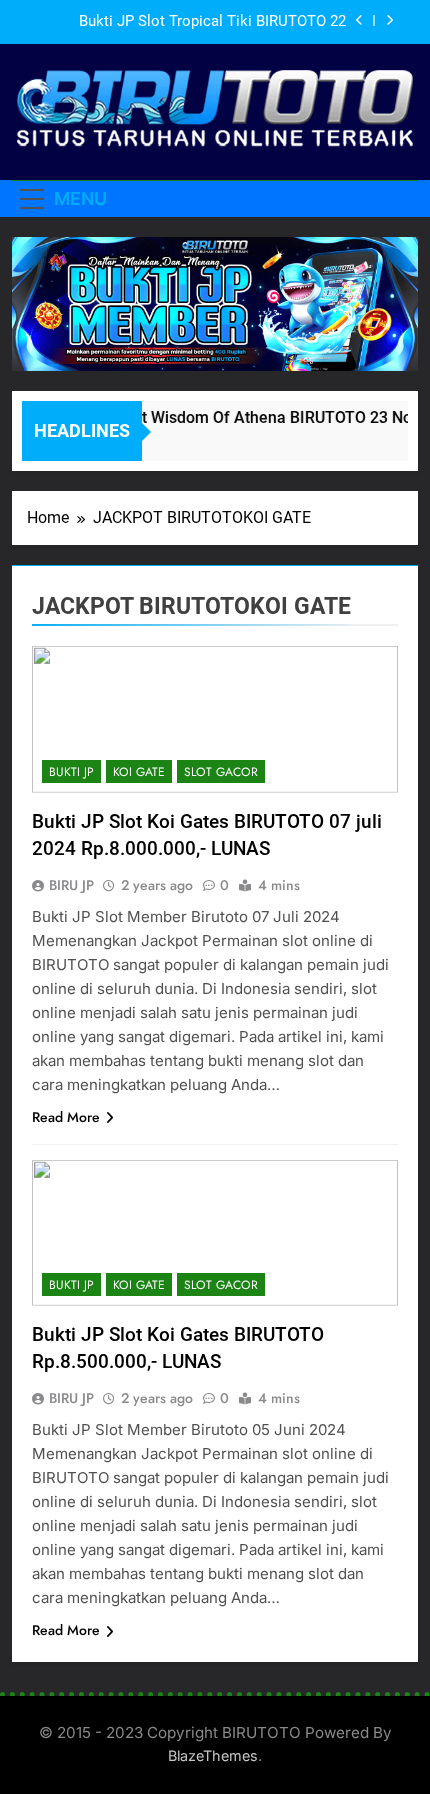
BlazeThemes (213, 1755)
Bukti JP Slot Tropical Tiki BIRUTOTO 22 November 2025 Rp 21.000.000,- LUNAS (212, 22)
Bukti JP (71, 772)
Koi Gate (139, 772)
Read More (66, 1117)
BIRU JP (71, 885)
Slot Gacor (221, 772)
